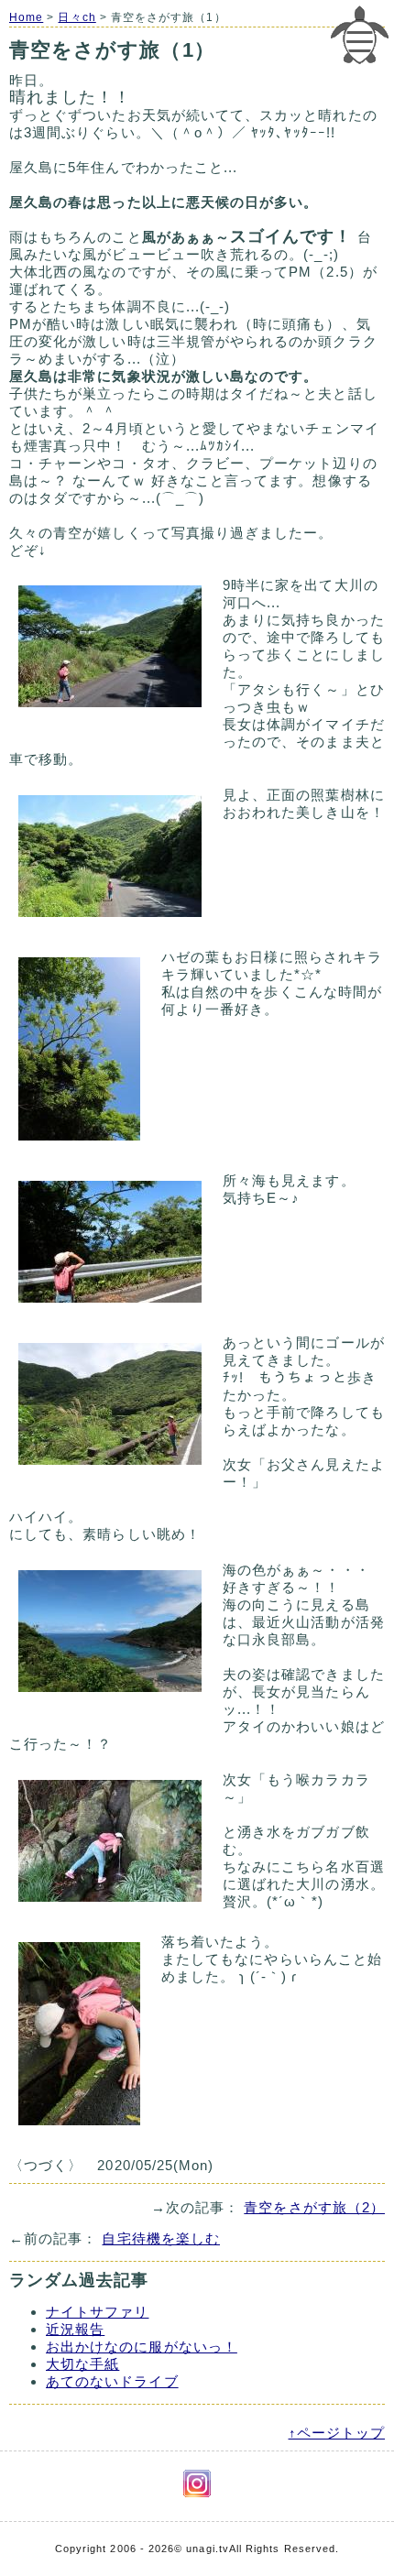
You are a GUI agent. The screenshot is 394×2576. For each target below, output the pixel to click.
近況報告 (75, 2329)
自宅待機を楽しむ (161, 2238)
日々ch (77, 17)
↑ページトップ (337, 2433)
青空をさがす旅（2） (314, 2207)
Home (26, 17)
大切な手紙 (82, 2364)
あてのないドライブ (112, 2381)
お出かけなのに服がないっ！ (142, 2347)
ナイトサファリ (97, 2312)
